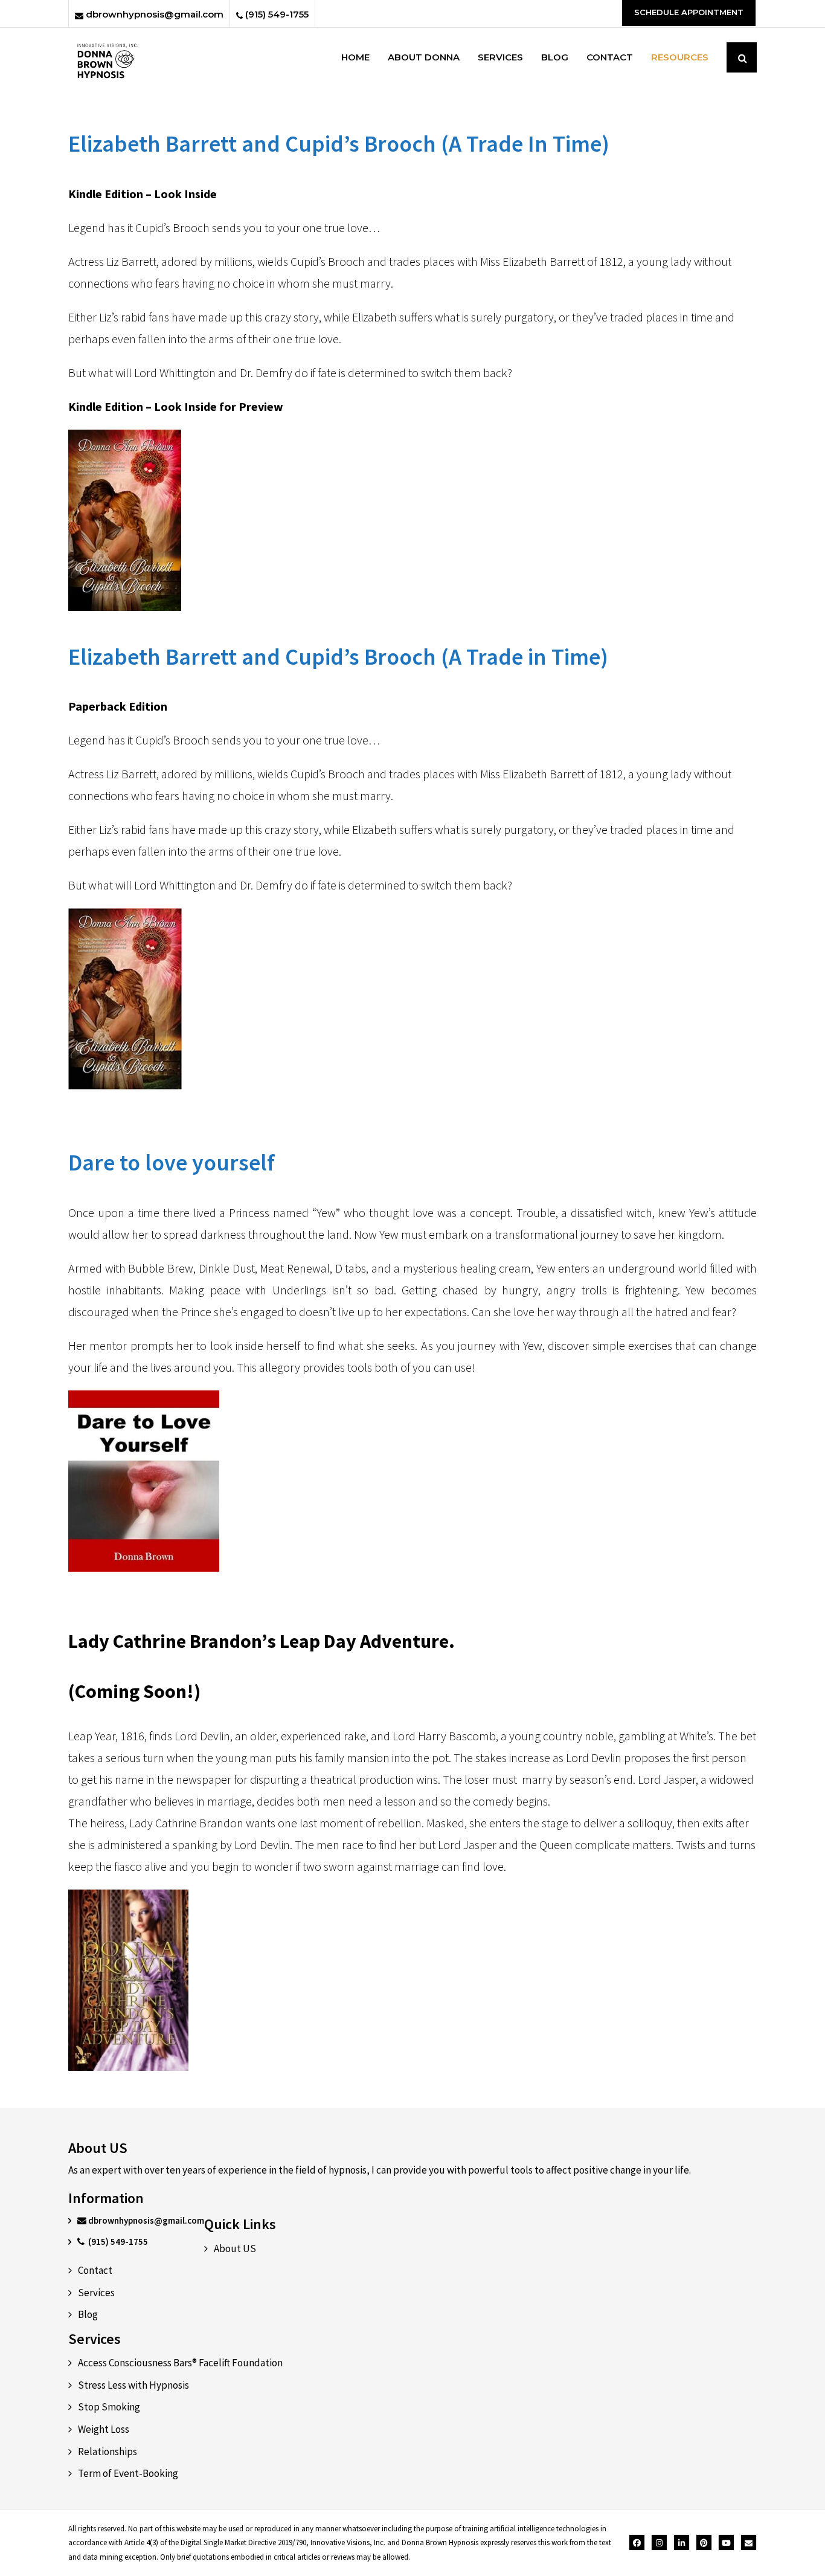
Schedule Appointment (689, 12)
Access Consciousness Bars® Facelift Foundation (180, 2363)
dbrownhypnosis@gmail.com (153, 14)
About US (235, 2248)
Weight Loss (104, 2429)
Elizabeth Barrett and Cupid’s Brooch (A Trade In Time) (339, 144)
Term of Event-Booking (128, 2473)
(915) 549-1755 (276, 14)
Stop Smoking (109, 2407)
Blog (88, 2314)
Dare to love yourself (172, 1162)
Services (96, 2293)
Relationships (108, 2452)
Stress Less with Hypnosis (133, 2385)
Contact (95, 2270)
